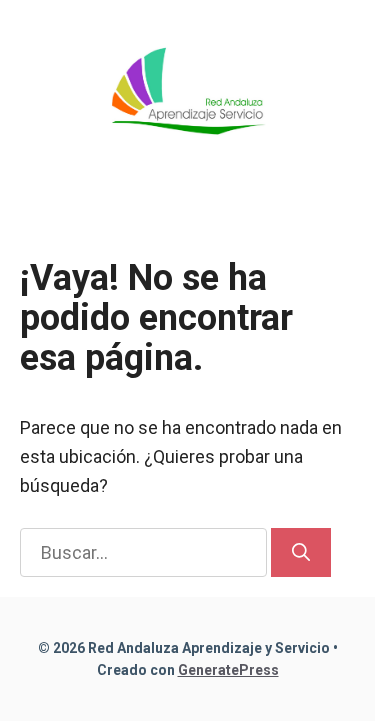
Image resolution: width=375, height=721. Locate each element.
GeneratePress (228, 670)
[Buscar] (301, 552)
